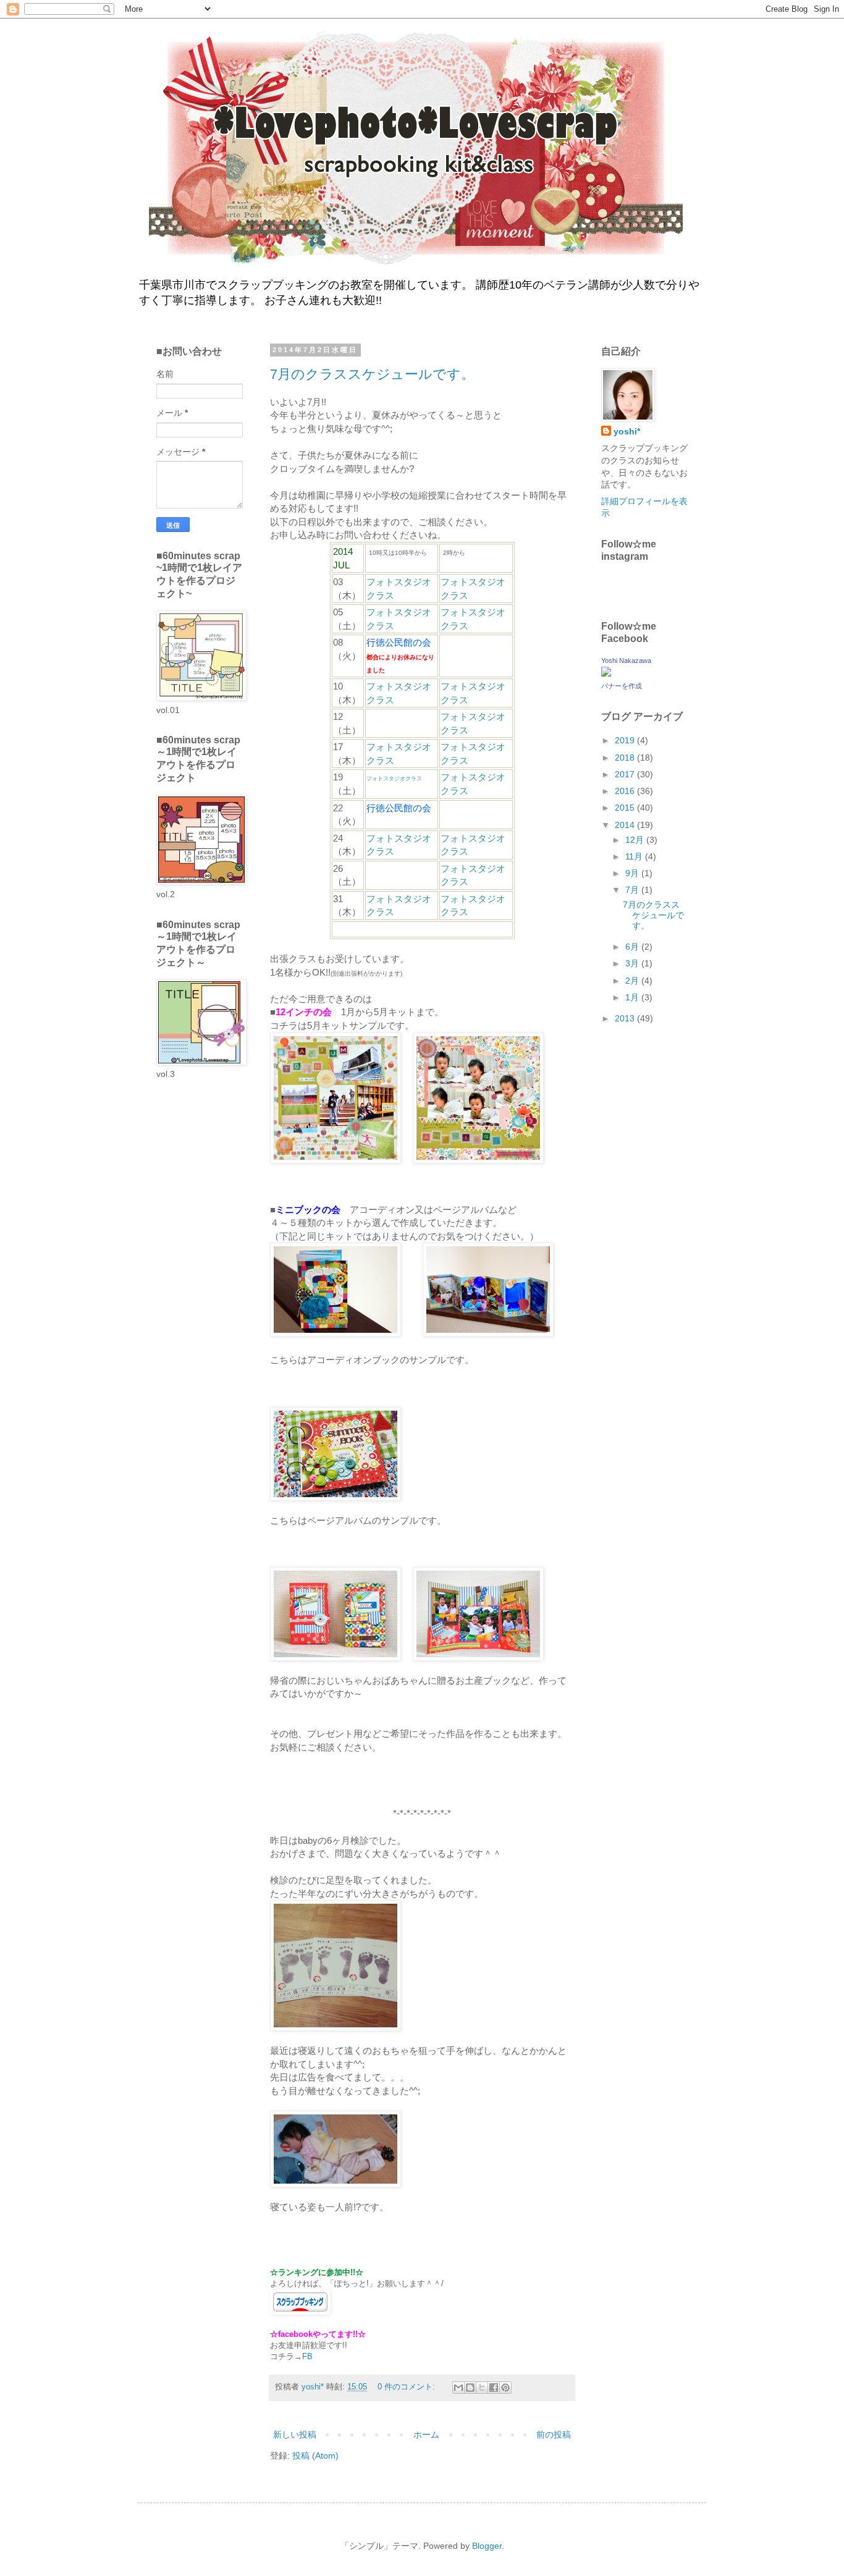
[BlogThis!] (470, 2388)
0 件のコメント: (407, 2387)
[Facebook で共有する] (494, 2388)
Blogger (487, 2546)
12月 (636, 840)
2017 (626, 774)
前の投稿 (554, 2435)
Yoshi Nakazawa (626, 661)
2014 (626, 825)
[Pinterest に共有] (505, 2388)
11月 (635, 856)
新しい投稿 (295, 2435)
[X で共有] (482, 2388)
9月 (633, 873)
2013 (626, 1018)
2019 (626, 740)
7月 (633, 890)
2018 (626, 758)
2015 (626, 808)
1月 (633, 997)
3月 (633, 963)
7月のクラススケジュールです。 (372, 374)
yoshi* (627, 431)
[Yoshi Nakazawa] (606, 674)
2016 (626, 791)
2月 (633, 981)
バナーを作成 (622, 686)
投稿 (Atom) (315, 2456)
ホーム (426, 2435)
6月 (633, 947)
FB (307, 2356)
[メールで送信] (458, 2388)
